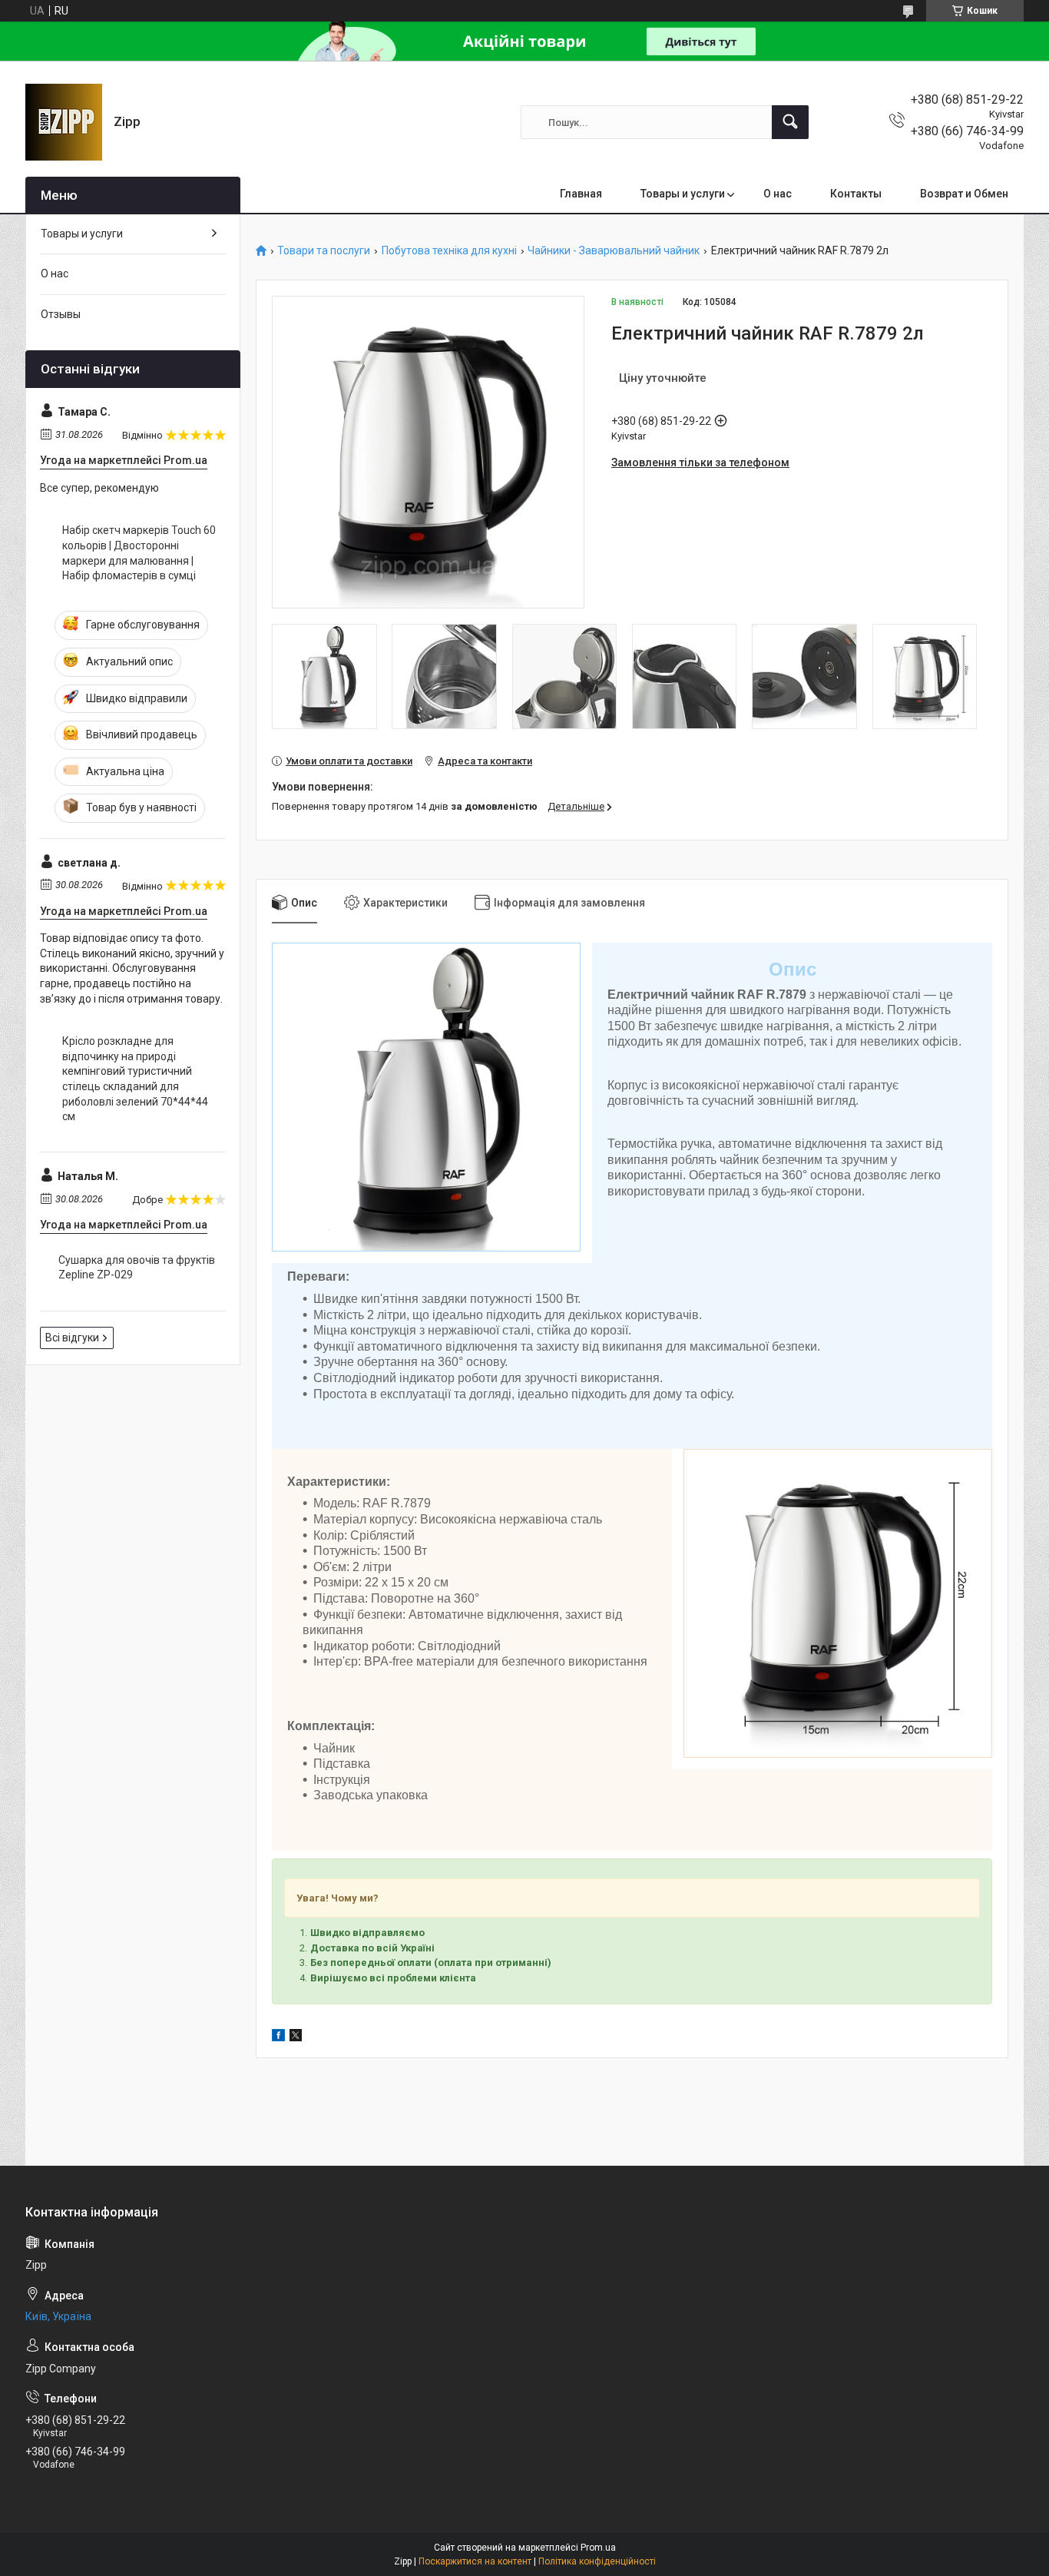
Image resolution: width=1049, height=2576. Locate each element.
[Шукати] (790, 122)
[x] (296, 2037)
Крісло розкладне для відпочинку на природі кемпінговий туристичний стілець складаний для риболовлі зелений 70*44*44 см (135, 1079)
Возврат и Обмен (964, 194)
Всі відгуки (72, 1338)
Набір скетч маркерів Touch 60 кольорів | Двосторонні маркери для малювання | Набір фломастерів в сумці (139, 553)
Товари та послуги (324, 251)
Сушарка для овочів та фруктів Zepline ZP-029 (137, 1268)
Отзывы (61, 314)
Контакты (856, 194)
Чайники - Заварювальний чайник (614, 251)
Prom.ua (598, 2548)
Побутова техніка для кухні (449, 251)
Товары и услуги (683, 194)
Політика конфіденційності (597, 2561)
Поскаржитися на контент (475, 2561)
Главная (581, 194)
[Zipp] (64, 122)
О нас (778, 194)
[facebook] (278, 2037)
